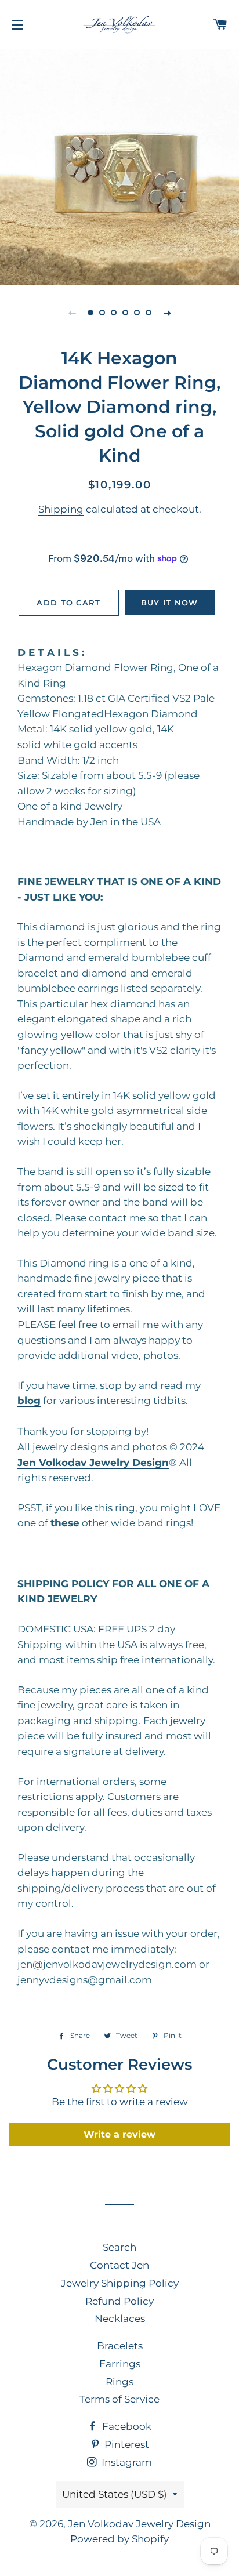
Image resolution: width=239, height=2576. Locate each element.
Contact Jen (119, 2265)
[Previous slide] (72, 313)
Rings (119, 2382)
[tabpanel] (119, 166)
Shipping (61, 509)
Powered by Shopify (119, 2539)
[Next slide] (167, 313)
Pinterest (126, 2444)
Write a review (119, 2134)
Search (119, 2247)
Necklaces (120, 2319)
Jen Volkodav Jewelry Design (139, 2524)
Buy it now (170, 603)
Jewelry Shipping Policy (120, 2283)
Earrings (120, 2364)
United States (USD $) (115, 2494)
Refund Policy (119, 2301)
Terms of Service (119, 2399)
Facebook (126, 2426)
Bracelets (120, 2346)
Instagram (126, 2462)
